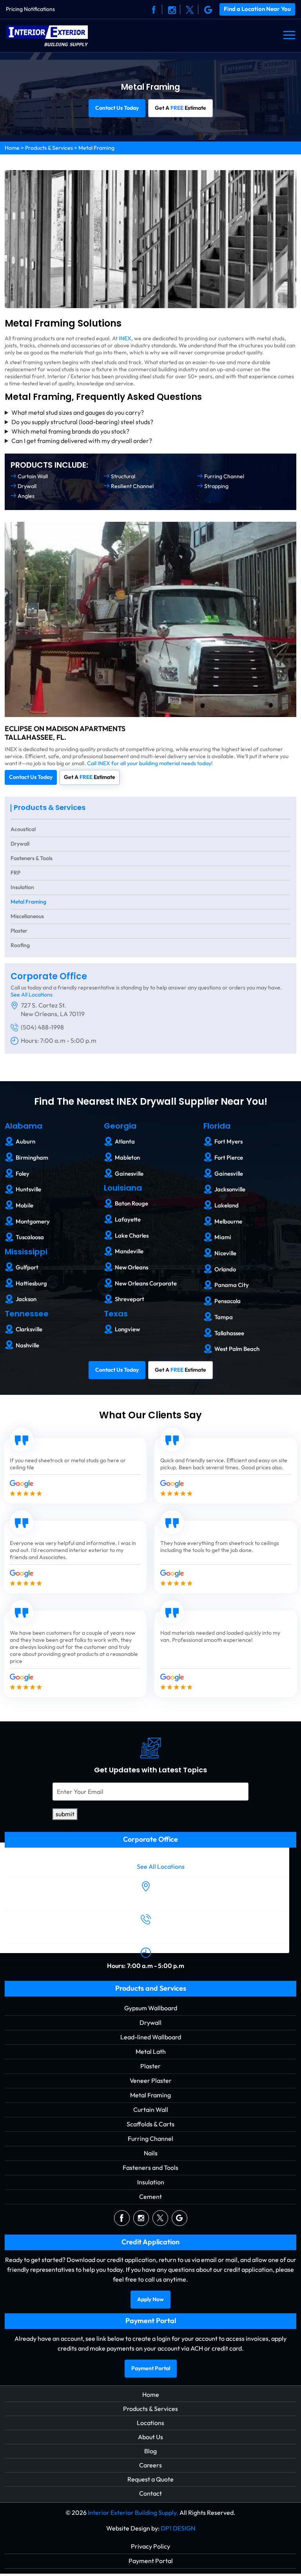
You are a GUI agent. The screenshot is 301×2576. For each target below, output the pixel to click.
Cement (150, 2196)
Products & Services (49, 148)
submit (65, 1814)
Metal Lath (151, 2051)
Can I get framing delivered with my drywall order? (82, 441)
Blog (150, 2451)
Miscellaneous (27, 916)
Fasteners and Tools (150, 2167)
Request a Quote (150, 2479)
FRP (15, 873)
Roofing (20, 945)
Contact (150, 2493)
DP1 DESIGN (178, 2528)
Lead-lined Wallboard (151, 2037)
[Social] (154, 9)
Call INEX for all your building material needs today (149, 763)
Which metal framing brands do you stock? (70, 431)
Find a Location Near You (257, 9)
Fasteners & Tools (32, 858)
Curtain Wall (151, 2109)
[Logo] (47, 35)
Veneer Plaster (151, 2080)
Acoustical (23, 829)
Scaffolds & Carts (150, 2124)
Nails (151, 2153)
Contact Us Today (117, 108)
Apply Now (150, 2299)
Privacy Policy (150, 2546)
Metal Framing (28, 902)
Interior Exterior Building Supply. (133, 2512)
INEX (125, 339)
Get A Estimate (180, 108)
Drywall (20, 844)
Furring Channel (150, 2138)
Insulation (22, 887)
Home (12, 148)
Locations (150, 2423)
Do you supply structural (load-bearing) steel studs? (82, 422)
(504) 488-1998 (42, 1027)
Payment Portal (151, 2368)
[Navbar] (289, 35)
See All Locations (32, 995)
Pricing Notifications (30, 9)
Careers (150, 2465)
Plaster (19, 931)
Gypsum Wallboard (151, 2008)
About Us (150, 2437)
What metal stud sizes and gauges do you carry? (78, 413)
